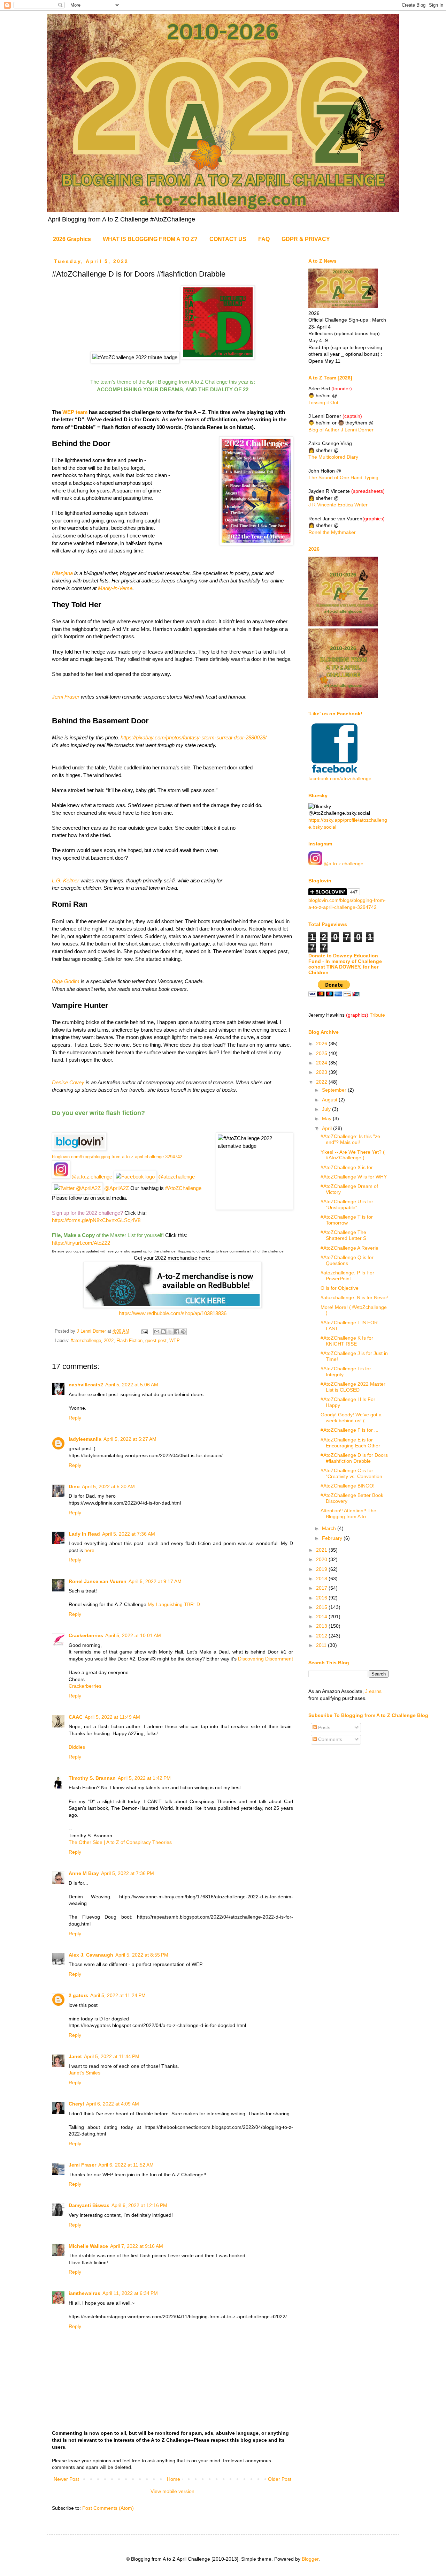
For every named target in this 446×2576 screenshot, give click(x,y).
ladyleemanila (85, 1439)
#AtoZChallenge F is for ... (349, 1430)
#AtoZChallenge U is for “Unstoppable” (347, 1204)
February (333, 1538)
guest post (156, 1341)
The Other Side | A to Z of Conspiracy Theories (120, 1842)
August (330, 1100)
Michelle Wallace (88, 2246)
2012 (322, 1636)
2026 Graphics (72, 239)
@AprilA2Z (116, 1188)
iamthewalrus (84, 2293)
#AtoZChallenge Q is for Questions (347, 1260)
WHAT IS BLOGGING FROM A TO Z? (150, 239)
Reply (75, 1418)
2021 (322, 1550)
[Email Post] (144, 1331)
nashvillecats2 (86, 1385)
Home (174, 2479)
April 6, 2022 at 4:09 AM (113, 2104)
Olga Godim (66, 981)
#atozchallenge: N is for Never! (355, 1297)
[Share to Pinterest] (183, 1332)
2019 (322, 1569)
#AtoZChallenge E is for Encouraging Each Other (350, 1443)
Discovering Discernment (266, 1659)
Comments (329, 1739)
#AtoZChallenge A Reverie (349, 1248)
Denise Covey (69, 1082)
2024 (322, 1063)
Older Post (280, 2479)
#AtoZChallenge (183, 1188)
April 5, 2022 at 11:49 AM (112, 1717)
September (335, 1090)
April (328, 1128)
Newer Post (66, 2479)
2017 (322, 1588)
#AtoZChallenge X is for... (349, 1167)
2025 (322, 1053)
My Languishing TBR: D (174, 1604)
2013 (322, 1626)
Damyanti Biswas (89, 2205)
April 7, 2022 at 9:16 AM (137, 2246)
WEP (175, 1341)
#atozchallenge (86, 1341)
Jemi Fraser (66, 697)
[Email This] (157, 1332)
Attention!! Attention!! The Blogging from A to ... (348, 1513)
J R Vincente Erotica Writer (338, 505)
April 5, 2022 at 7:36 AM (129, 1534)
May (327, 1118)
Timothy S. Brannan (92, 1778)
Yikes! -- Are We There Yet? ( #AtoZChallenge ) (353, 1155)
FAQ (264, 239)
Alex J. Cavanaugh (91, 1955)
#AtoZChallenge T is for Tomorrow (347, 1220)
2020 (322, 1559)
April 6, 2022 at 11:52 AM (126, 2165)
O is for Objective (340, 1288)
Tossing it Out (323, 402)
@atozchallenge (176, 1177)
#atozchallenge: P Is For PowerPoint (347, 1276)
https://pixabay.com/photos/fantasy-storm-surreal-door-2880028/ (194, 737)
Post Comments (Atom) (108, 2508)
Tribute (377, 1015)
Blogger (310, 2559)
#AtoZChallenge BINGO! (348, 1486)
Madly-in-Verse (115, 588)
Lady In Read (84, 1534)
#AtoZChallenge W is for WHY (354, 1177)
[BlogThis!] (163, 1332)
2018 (322, 1579)
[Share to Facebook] (177, 1332)
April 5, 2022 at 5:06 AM (132, 1385)
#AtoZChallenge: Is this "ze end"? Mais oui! (350, 1139)
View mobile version (172, 2491)
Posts (324, 1727)
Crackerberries (86, 1635)
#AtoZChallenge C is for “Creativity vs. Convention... (353, 1473)
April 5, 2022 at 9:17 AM (155, 1581)
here (89, 1550)
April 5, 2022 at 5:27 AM (130, 1439)
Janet (75, 2056)
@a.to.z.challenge (91, 1177)
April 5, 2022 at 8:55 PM (142, 1955)
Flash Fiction (129, 1341)
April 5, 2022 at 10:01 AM (133, 1635)
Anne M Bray (84, 1873)
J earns (373, 1691)
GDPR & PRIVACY (306, 239)
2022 (109, 1341)
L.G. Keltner (66, 880)
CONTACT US (228, 239)
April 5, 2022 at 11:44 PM (112, 2056)
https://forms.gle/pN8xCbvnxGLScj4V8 (96, 1220)
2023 (322, 1072)
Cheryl (76, 2104)
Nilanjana (62, 573)
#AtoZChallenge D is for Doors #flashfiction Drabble (354, 1458)
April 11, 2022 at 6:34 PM (130, 2293)
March (330, 1528)
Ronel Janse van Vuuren (98, 1581)
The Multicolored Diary (333, 457)
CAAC (76, 1717)
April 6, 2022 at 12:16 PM (139, 2205)
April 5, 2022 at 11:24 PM (118, 1995)
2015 (322, 1607)
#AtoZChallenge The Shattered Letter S (343, 1235)
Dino (74, 1486)
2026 (322, 1044)
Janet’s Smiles (84, 2073)
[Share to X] (170, 1332)
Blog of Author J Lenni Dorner (341, 430)
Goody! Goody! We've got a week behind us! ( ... (351, 1418)
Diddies (77, 1747)
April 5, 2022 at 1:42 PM (144, 1778)
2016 (322, 1598)
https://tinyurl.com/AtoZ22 (81, 1243)
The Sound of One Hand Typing (343, 477)
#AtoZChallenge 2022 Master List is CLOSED (353, 1387)
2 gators (78, 1995)
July (327, 1109)
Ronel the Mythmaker (332, 532)
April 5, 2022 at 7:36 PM (128, 1873)
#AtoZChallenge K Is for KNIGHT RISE (347, 1341)
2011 (322, 1645)
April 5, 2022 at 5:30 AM (108, 1486)
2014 (322, 1617)
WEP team (74, 412)
